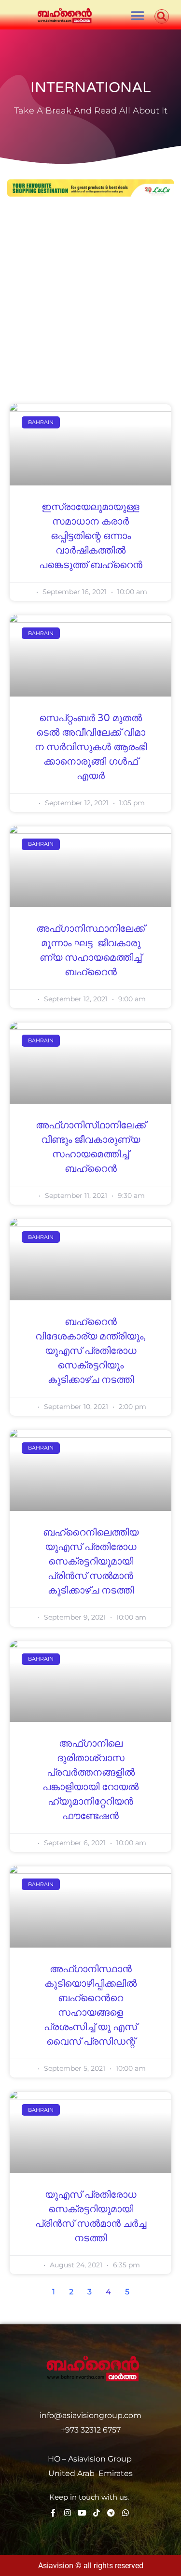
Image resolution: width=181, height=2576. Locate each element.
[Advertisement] (90, 302)
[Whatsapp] (125, 2513)
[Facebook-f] (53, 2513)
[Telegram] (111, 2513)
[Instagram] (68, 2513)
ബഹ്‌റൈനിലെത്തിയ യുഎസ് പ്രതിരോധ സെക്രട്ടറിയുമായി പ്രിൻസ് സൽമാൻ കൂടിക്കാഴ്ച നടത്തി (91, 1562)
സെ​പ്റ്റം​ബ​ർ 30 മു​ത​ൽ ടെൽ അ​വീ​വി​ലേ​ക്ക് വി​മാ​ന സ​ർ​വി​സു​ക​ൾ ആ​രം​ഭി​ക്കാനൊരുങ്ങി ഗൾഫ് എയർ (91, 747)
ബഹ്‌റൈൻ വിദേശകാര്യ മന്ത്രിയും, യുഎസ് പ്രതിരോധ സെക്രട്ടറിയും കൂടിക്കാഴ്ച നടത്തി (90, 1351)
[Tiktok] (97, 2513)
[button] (138, 16)
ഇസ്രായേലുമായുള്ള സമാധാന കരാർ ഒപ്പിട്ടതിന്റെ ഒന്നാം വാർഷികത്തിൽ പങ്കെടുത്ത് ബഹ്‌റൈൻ (91, 536)
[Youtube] (82, 2513)
